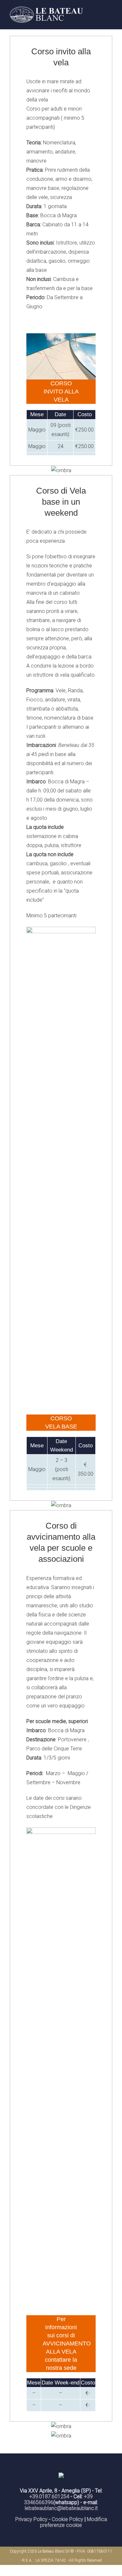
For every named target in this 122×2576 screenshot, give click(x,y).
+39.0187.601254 (49, 2496)
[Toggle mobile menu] (110, 15)
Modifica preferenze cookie (74, 2522)
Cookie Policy (68, 2519)
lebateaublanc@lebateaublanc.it (61, 2508)
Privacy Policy (31, 2519)
